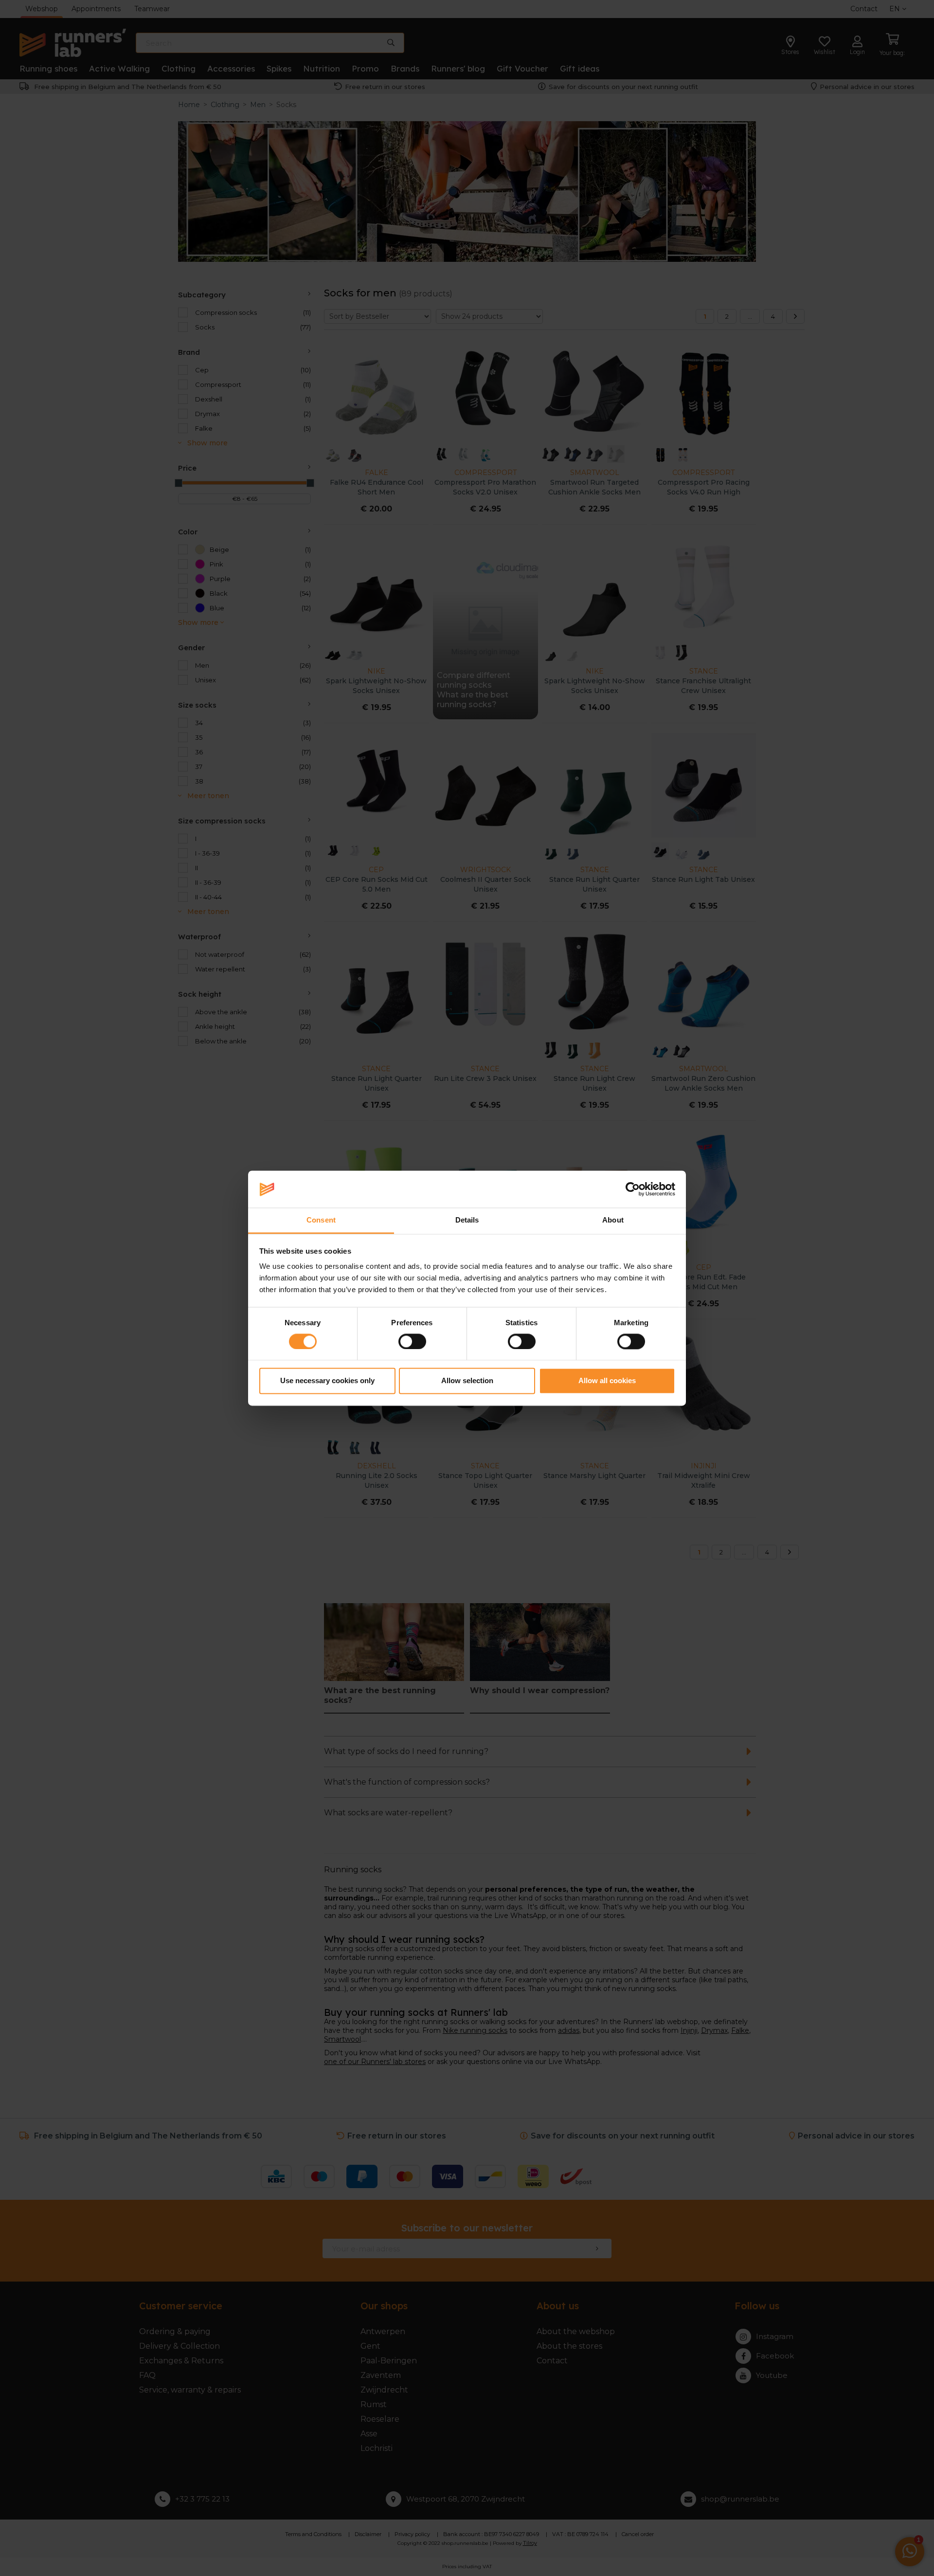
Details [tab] (467, 1220)
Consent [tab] (321, 1220)
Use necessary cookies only (327, 1381)
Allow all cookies (607, 1381)
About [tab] (613, 1220)
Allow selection (467, 1381)
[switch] (412, 1341)
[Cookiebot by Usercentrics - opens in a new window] (633, 1189)
